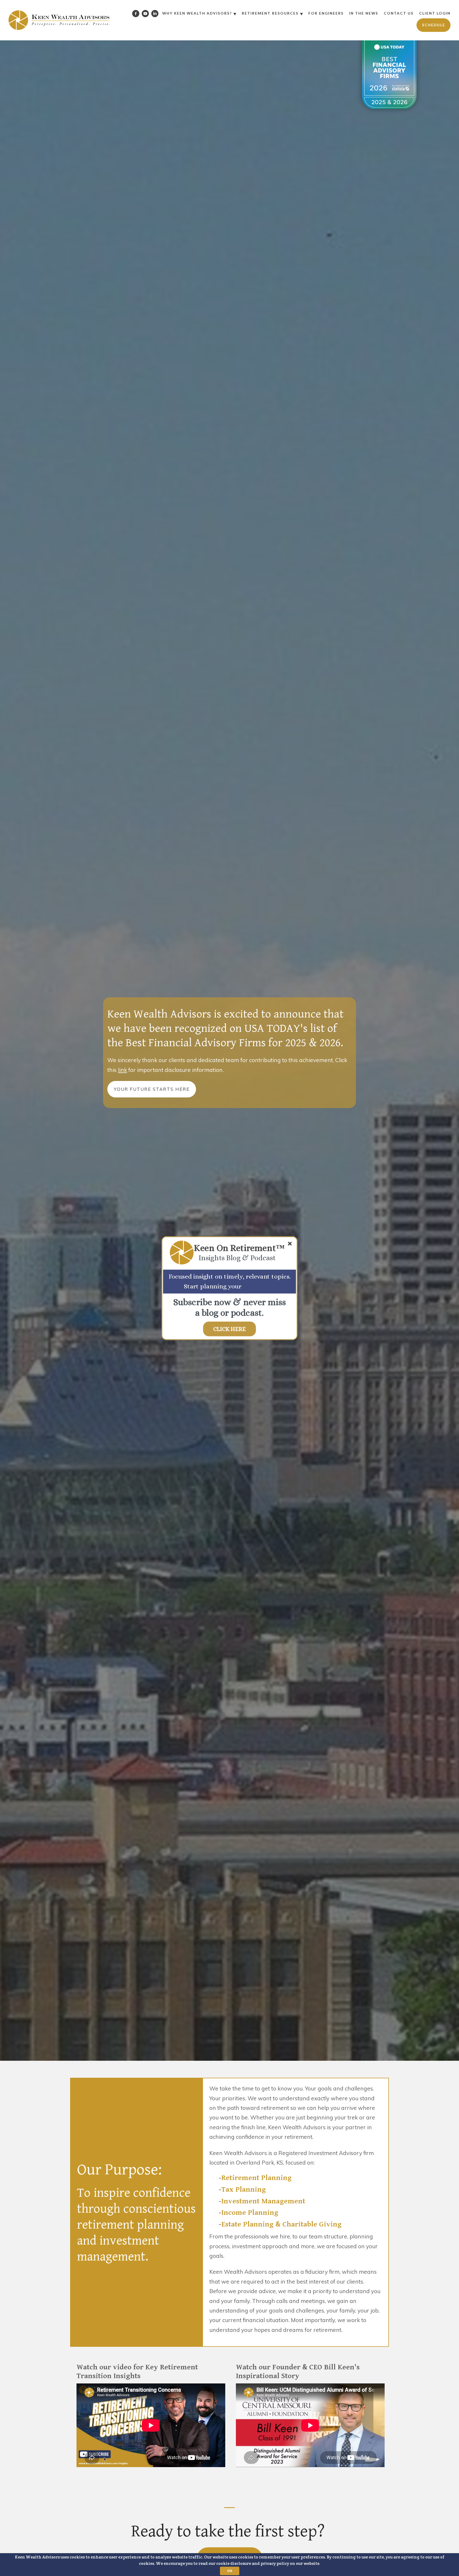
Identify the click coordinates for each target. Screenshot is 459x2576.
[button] (239, 1248)
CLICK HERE (229, 1329)
